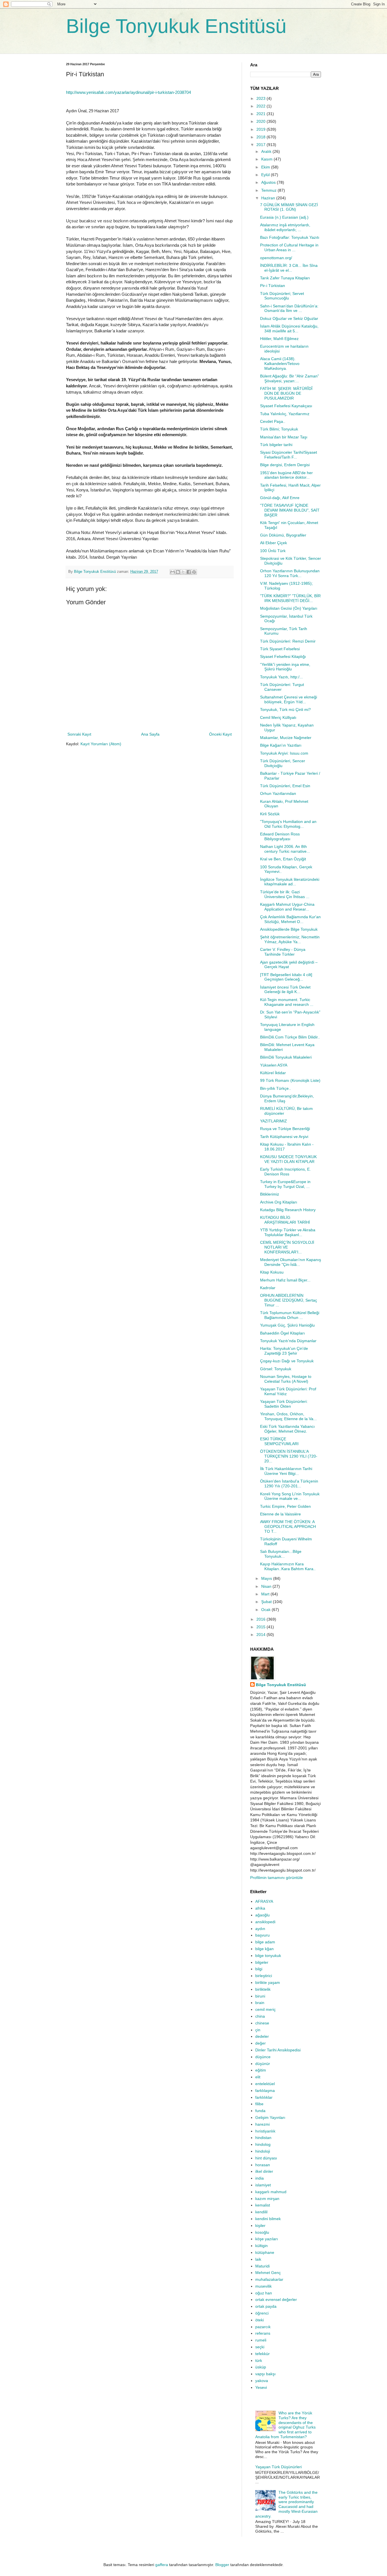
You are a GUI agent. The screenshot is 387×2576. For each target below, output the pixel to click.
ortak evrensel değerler (276, 2300)
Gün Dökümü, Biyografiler (283, 535)
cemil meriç (265, 2009)
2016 (261, 1619)
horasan (263, 2165)
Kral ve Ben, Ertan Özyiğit (283, 859)
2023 (261, 98)
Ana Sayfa (150, 734)
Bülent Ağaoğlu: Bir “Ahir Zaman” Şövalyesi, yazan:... (290, 378)
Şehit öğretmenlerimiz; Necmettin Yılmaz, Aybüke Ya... (290, 939)
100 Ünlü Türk (273, 551)
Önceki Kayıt (220, 734)
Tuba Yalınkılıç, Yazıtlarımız (285, 414)
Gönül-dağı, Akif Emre (280, 498)
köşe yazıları (267, 2239)
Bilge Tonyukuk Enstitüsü (176, 26)
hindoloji (263, 2151)
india (260, 2178)
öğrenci (262, 2313)
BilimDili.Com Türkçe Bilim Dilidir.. (290, 1037)
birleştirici (264, 1976)
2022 (261, 106)
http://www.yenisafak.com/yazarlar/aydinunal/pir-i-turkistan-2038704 (128, 92)
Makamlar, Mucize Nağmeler (286, 738)
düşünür (263, 2064)
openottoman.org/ (276, 258)
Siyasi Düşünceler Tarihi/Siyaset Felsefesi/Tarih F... (289, 455)
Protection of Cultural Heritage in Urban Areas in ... (289, 247)
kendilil (261, 2212)
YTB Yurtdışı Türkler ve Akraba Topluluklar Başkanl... (288, 1232)
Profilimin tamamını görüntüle (277, 1878)
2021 (261, 114)
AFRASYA (264, 1901)
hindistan (263, 2138)
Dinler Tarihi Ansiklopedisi (278, 2050)
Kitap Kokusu (272, 1272)
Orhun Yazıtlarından (278, 793)
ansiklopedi (265, 1922)
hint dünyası (266, 2158)
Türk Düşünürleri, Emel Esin (285, 786)
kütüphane (265, 2252)
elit (258, 2077)
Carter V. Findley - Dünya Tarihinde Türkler (283, 952)
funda (260, 2111)
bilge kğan (264, 1949)
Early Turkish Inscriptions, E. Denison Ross (285, 1172)
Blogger (222, 2565)
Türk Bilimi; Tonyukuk (279, 429)
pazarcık (263, 2327)
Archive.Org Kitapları (279, 1202)
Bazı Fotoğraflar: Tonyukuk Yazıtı (290, 237)
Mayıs (267, 1578)
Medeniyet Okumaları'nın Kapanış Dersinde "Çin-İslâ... (291, 1262)
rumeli (261, 2340)
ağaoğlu (262, 1915)
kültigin (261, 2246)
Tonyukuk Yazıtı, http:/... (281, 677)
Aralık (267, 151)
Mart (266, 1594)
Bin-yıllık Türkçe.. (276, 1088)
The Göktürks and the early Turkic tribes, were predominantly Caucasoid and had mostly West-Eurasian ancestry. (287, 2504)
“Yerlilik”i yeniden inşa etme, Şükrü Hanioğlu (285, 667)
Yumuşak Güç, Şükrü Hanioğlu (287, 1325)
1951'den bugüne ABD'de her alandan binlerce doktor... (286, 475)
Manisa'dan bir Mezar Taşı (284, 437)
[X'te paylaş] (183, 572)
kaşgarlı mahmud (271, 2192)
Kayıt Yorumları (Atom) (101, 744)
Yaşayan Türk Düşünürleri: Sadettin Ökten (284, 1404)
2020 (261, 121)
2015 (261, 1627)
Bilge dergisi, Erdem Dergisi (285, 465)
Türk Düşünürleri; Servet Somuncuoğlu (282, 296)
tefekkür (262, 2354)
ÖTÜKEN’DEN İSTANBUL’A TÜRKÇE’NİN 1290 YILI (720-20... (289, 1456)
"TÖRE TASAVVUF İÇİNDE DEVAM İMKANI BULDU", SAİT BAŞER (290, 510)
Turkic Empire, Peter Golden (285, 1506)
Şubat (267, 1602)
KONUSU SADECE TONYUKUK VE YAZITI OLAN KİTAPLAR (288, 1159)
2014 (261, 1635)
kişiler (260, 2226)
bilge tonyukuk (268, 1956)
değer (261, 2043)
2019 (261, 129)
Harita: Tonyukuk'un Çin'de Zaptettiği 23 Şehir (284, 1351)
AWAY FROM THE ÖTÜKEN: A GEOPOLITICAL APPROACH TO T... (288, 1526)
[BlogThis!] (178, 572)
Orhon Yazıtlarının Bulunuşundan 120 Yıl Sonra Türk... (290, 573)
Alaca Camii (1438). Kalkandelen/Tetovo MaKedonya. (280, 364)
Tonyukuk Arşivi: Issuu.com (284, 753)
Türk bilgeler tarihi (276, 445)
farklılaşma (265, 2091)
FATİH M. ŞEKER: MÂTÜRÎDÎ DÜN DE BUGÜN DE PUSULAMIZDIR (286, 393)
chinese (262, 2023)
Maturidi (262, 2266)
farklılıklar (264, 2097)
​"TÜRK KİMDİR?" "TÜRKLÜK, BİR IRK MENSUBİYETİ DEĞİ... (290, 598)
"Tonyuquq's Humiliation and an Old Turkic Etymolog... (288, 824)
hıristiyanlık (265, 2131)
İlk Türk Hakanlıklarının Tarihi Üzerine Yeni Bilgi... (286, 1471)
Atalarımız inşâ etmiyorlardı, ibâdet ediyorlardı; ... (285, 227)
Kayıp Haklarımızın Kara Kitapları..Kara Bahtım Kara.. (288, 1566)
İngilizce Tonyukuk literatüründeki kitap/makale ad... (290, 882)
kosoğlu (262, 2232)
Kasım (267, 159)
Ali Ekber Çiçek (274, 543)
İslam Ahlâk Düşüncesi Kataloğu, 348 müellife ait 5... (289, 329)
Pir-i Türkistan (273, 286)
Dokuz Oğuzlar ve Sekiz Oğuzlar (289, 318)
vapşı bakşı (265, 2374)
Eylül (266, 175)
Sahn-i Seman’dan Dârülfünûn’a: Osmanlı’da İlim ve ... (289, 308)
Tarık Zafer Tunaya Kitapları (285, 278)
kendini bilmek (268, 2219)
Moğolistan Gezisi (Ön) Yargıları (289, 608)
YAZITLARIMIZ (274, 1121)
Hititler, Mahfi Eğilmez (279, 339)
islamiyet (263, 2185)
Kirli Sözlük (270, 814)
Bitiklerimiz (270, 1194)
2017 (261, 145)
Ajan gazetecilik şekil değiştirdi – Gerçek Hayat (289, 965)
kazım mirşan (267, 2199)
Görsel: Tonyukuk (276, 1369)
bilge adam (265, 1942)
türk (259, 2360)
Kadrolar (268, 1288)
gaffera (162, 2565)
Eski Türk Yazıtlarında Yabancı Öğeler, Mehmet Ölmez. (287, 1429)
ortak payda (266, 2306)
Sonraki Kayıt (79, 734)
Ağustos (269, 182)
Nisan (267, 1586)
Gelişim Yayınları (270, 2117)
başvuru (262, 1935)
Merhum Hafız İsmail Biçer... (285, 1280)
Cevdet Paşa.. (273, 421)
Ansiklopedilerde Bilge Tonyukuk (289, 929)
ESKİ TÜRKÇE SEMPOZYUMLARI (279, 1441)
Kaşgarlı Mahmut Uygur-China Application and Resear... (287, 907)
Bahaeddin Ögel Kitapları (282, 1333)
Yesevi (261, 2387)
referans (263, 2333)
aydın (260, 1929)
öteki (260, 2320)
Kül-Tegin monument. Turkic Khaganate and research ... (287, 1002)
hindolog (263, 2144)
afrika (260, 1908)
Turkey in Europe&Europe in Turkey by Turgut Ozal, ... (285, 1184)
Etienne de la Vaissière (280, 1514)
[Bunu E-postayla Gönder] (173, 572)
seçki (260, 2347)
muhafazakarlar (269, 2279)
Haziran (269, 198)
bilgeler (262, 1962)
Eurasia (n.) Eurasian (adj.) (284, 217)
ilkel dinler (264, 2171)
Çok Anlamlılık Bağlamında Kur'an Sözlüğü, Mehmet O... (290, 919)
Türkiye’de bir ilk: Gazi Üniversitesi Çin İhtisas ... (285, 894)
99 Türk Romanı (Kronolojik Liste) (290, 1080)
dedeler (262, 2036)
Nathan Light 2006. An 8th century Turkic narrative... (285, 849)
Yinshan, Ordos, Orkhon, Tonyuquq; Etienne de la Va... (288, 1416)
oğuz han (264, 2293)
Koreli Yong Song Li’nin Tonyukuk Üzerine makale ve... (290, 1496)
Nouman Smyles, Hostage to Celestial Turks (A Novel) (286, 1379)
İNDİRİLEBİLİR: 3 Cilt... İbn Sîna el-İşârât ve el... (289, 268)
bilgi (259, 1969)
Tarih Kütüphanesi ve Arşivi (284, 1137)
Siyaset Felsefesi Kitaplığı (283, 656)
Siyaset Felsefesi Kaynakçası (286, 406)
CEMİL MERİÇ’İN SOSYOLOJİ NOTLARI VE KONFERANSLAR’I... (287, 1247)
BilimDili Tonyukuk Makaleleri (286, 1057)
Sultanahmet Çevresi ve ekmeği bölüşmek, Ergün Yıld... (289, 699)
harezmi (262, 2124)
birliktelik (263, 1989)
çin (258, 2030)
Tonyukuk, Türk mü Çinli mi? (285, 710)
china (260, 2016)
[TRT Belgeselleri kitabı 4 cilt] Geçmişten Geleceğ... (286, 977)
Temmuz (269, 190)
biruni (260, 1996)
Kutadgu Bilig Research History (288, 1210)
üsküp (261, 2367)
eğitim (261, 2070)
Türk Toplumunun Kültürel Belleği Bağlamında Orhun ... (290, 1315)
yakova (262, 2381)
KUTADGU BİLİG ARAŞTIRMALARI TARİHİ (285, 1220)
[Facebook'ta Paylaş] (189, 572)
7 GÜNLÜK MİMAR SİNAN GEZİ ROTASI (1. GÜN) (289, 207)
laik (258, 2259)
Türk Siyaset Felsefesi (280, 649)
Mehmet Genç (268, 2273)
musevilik (263, 2286)
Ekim (266, 167)
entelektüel (265, 2084)
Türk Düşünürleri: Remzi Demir (288, 641)
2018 (261, 137)
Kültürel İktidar (273, 1073)
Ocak (266, 1610)
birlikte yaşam (268, 1982)
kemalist (263, 2205)
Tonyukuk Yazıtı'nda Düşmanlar (288, 1341)
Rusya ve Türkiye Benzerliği (285, 1129)
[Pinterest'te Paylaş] (194, 572)
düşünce (263, 2057)
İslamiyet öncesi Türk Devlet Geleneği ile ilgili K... (285, 990)
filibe (259, 2104)
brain (260, 2003)
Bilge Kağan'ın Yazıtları (281, 745)
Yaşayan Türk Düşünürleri (278, 2467)
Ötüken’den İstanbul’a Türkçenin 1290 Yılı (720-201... (289, 1484)
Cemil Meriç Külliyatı (278, 717)
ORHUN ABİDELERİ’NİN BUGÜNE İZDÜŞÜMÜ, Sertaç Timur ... (289, 1300)
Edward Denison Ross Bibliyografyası (280, 836)
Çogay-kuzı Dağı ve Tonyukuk (287, 1361)
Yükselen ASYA (274, 1065)
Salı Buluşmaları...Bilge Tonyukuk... (281, 1554)
